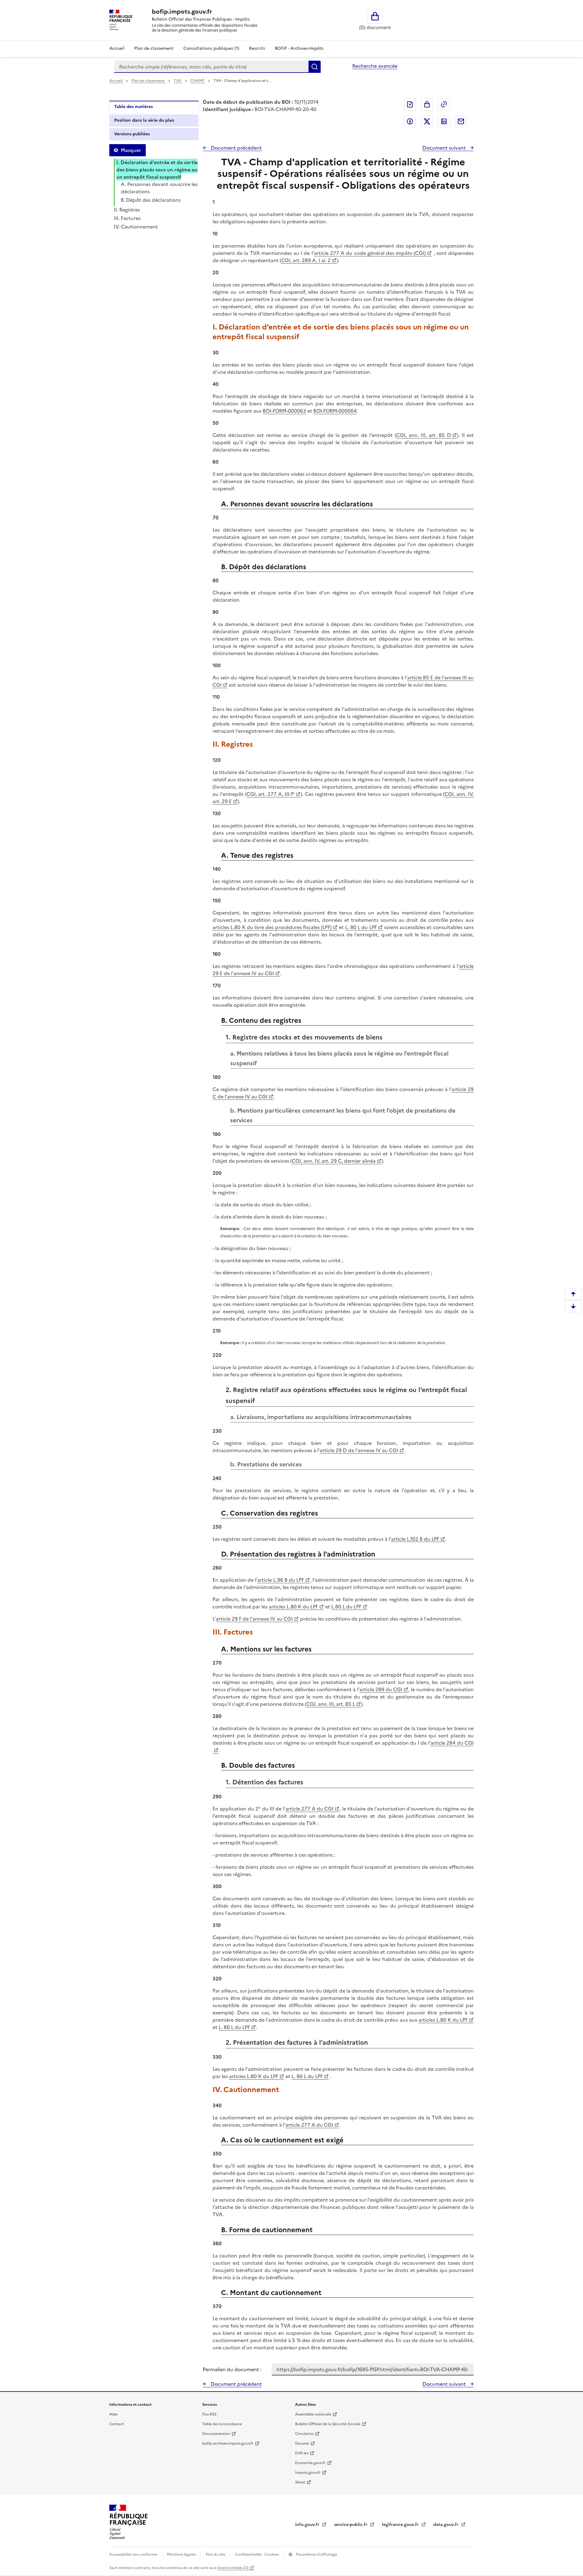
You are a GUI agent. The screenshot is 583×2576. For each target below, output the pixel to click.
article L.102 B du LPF (415, 1539)
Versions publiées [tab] (132, 134)
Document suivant (445, 148)
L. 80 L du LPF (361, 927)
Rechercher (315, 67)
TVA (178, 81)
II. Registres (127, 210)
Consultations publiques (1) (211, 48)
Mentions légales (182, 2554)
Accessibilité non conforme (134, 2554)
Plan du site (216, 2554)
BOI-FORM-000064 (335, 411)
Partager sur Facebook (410, 121)
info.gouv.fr (308, 2525)
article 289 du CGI (381, 1689)
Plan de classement (154, 48)
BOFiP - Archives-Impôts (299, 48)
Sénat (300, 2482)
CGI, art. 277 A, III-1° (271, 794)
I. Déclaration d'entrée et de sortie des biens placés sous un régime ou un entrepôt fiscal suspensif (157, 170)
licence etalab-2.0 (233, 2568)
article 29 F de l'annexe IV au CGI (254, 1619)
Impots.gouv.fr (308, 2473)
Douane (302, 2443)
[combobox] (211, 67)
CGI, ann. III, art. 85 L (331, 1704)
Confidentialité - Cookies (257, 2554)
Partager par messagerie (461, 121)
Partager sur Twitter (427, 121)
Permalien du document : (232, 2369)
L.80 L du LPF (346, 1607)
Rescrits (257, 48)
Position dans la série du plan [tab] (144, 120)
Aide (113, 2414)
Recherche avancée (375, 66)
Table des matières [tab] (133, 107)
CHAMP (198, 81)
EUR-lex (302, 2453)
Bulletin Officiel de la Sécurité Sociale (328, 2424)
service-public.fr (351, 2525)
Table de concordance (222, 2424)
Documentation (216, 2434)
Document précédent (236, 148)
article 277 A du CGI (310, 1809)
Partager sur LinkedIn (444, 121)
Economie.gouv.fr (310, 2463)
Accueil (117, 48)
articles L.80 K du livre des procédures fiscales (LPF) (272, 927)
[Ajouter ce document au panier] (427, 104)
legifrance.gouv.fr (401, 2525)
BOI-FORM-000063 (284, 411)
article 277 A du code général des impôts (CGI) (370, 253)
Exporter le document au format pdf (410, 104)
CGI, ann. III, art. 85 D (424, 435)
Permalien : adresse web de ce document (444, 104)
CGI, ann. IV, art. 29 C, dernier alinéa (334, 1161)
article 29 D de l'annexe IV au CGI (359, 1450)
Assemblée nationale (313, 2414)
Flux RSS (209, 2414)
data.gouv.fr (447, 2525)
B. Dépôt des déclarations (151, 200)
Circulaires (304, 2434)
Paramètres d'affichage (316, 2554)
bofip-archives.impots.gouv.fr (228, 2443)
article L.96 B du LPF (281, 1580)
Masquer (131, 150)
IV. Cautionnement (136, 227)
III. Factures (127, 218)
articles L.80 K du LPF (293, 1607)
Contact (117, 2424)
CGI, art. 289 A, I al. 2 (306, 260)
